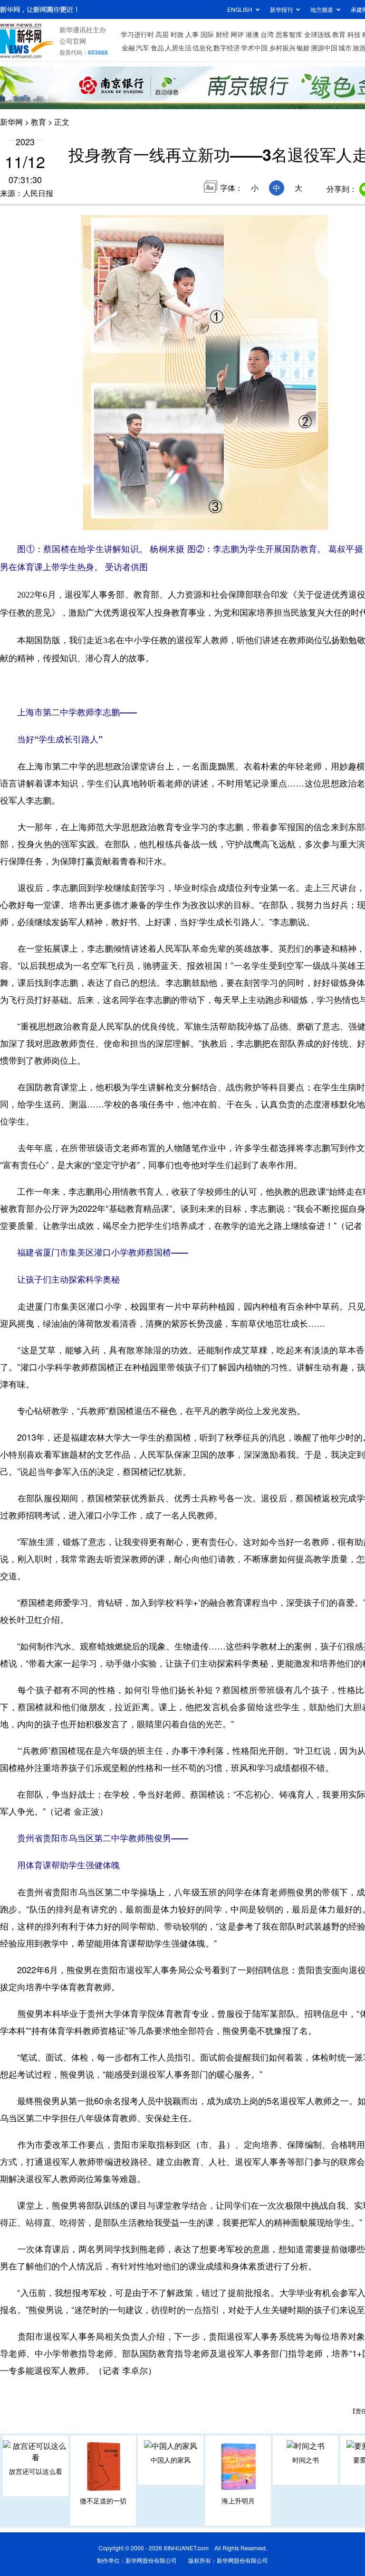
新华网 (11, 122)
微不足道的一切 (103, 2501)
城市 (345, 47)
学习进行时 (137, 34)
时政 (177, 34)
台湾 (267, 34)
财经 (222, 34)
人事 (192, 34)
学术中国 (254, 47)
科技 (354, 34)
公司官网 (73, 41)
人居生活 (178, 47)
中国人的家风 (171, 2460)
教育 (339, 34)
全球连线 (317, 34)
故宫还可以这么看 (36, 2471)
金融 (128, 47)
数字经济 (227, 47)
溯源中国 (324, 47)
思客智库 (289, 34)
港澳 (252, 34)
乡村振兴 (282, 47)
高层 (162, 34)
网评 (237, 34)
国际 (207, 34)
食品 (157, 47)
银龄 (303, 47)
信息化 (202, 47)
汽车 (143, 47)
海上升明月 (238, 2501)
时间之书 (306, 2460)
